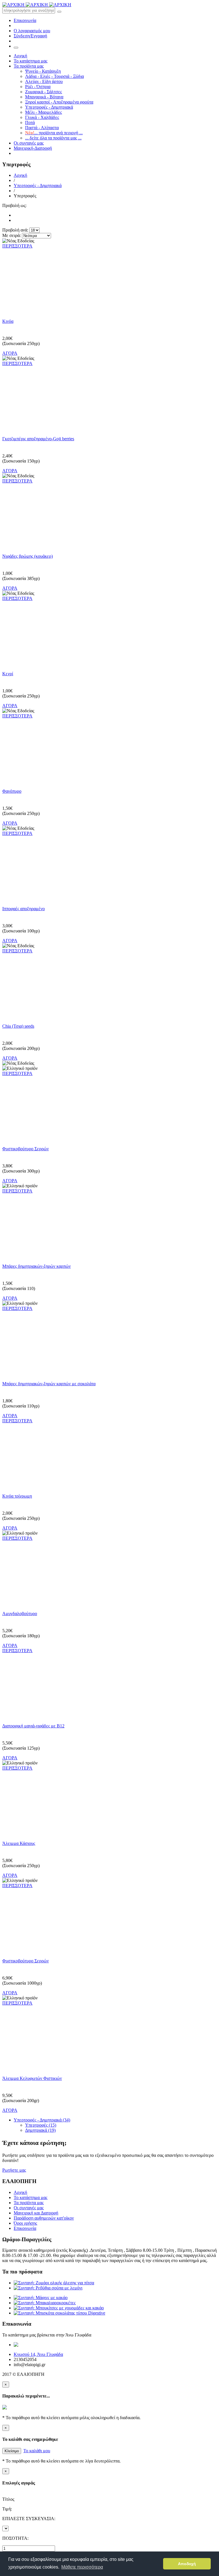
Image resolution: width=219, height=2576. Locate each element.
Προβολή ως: (14, 205)
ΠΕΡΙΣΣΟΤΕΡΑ (17, 246)
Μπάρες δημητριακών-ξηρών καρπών (36, 1266)
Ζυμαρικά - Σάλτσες (43, 92)
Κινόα (8, 321)
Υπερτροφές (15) (41, 2125)
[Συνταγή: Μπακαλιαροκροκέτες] (45, 2303)
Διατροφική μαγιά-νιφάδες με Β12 (33, 1726)
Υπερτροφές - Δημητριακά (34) (42, 2120)
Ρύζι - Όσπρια (38, 87)
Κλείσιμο (12, 2451)
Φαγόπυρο (12, 791)
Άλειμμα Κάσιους (19, 1843)
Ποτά (30, 122)
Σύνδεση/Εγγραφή (30, 36)
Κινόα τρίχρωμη (17, 1496)
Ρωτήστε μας (14, 2170)
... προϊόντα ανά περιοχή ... (54, 133)
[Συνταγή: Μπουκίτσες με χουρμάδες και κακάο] (59, 2308)
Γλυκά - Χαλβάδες (42, 117)
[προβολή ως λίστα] (15, 220)
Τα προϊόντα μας (29, 66)
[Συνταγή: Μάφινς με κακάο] (41, 2298)
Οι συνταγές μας (29, 143)
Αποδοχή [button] (187, 2564)
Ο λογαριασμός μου (32, 31)
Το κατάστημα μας (31, 61)
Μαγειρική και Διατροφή (36, 2213)
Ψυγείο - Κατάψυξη (43, 71)
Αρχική (20, 56)
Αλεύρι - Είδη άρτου (44, 81)
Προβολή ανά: (15, 230)
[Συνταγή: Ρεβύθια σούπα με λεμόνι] (48, 2288)
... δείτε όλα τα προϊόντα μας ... (53, 138)
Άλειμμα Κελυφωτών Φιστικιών (32, 2078)
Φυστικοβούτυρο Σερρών (26, 1149)
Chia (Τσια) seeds (18, 1026)
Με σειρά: (12, 235)
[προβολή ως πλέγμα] (15, 215)
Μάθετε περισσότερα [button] (82, 2567)
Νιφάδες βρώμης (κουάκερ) (28, 556)
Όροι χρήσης (25, 2223)
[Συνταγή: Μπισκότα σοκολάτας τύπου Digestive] (59, 2313)
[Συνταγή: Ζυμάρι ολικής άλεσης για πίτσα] (54, 2283)
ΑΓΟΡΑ (10, 353)
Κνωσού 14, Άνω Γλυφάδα (38, 2354)
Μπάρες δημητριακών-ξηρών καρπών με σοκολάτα (49, 1384)
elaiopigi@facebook (74, 2345)
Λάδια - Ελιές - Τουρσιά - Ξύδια (54, 76)
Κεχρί (8, 674)
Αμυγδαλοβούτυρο (20, 1613)
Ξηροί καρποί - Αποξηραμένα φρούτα (59, 102)
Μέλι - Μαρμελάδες (43, 112)
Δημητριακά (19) (40, 2130)
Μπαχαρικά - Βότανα (44, 97)
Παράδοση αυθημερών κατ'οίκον (44, 2218)
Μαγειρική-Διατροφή (33, 148)
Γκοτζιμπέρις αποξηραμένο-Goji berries (38, 439)
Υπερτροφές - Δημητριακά (49, 107)
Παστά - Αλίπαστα (42, 128)
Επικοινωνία (25, 20)
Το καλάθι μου (37, 2451)
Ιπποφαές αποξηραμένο (24, 909)
